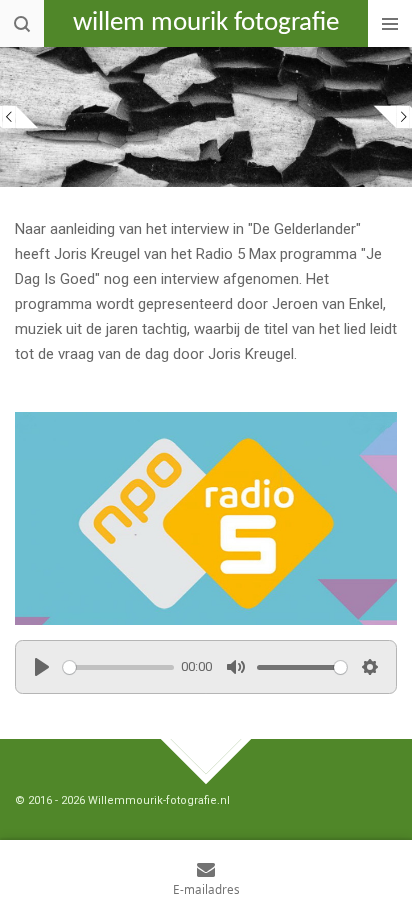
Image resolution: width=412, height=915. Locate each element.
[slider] (118, 667)
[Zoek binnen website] (22, 23)
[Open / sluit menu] (390, 23)
